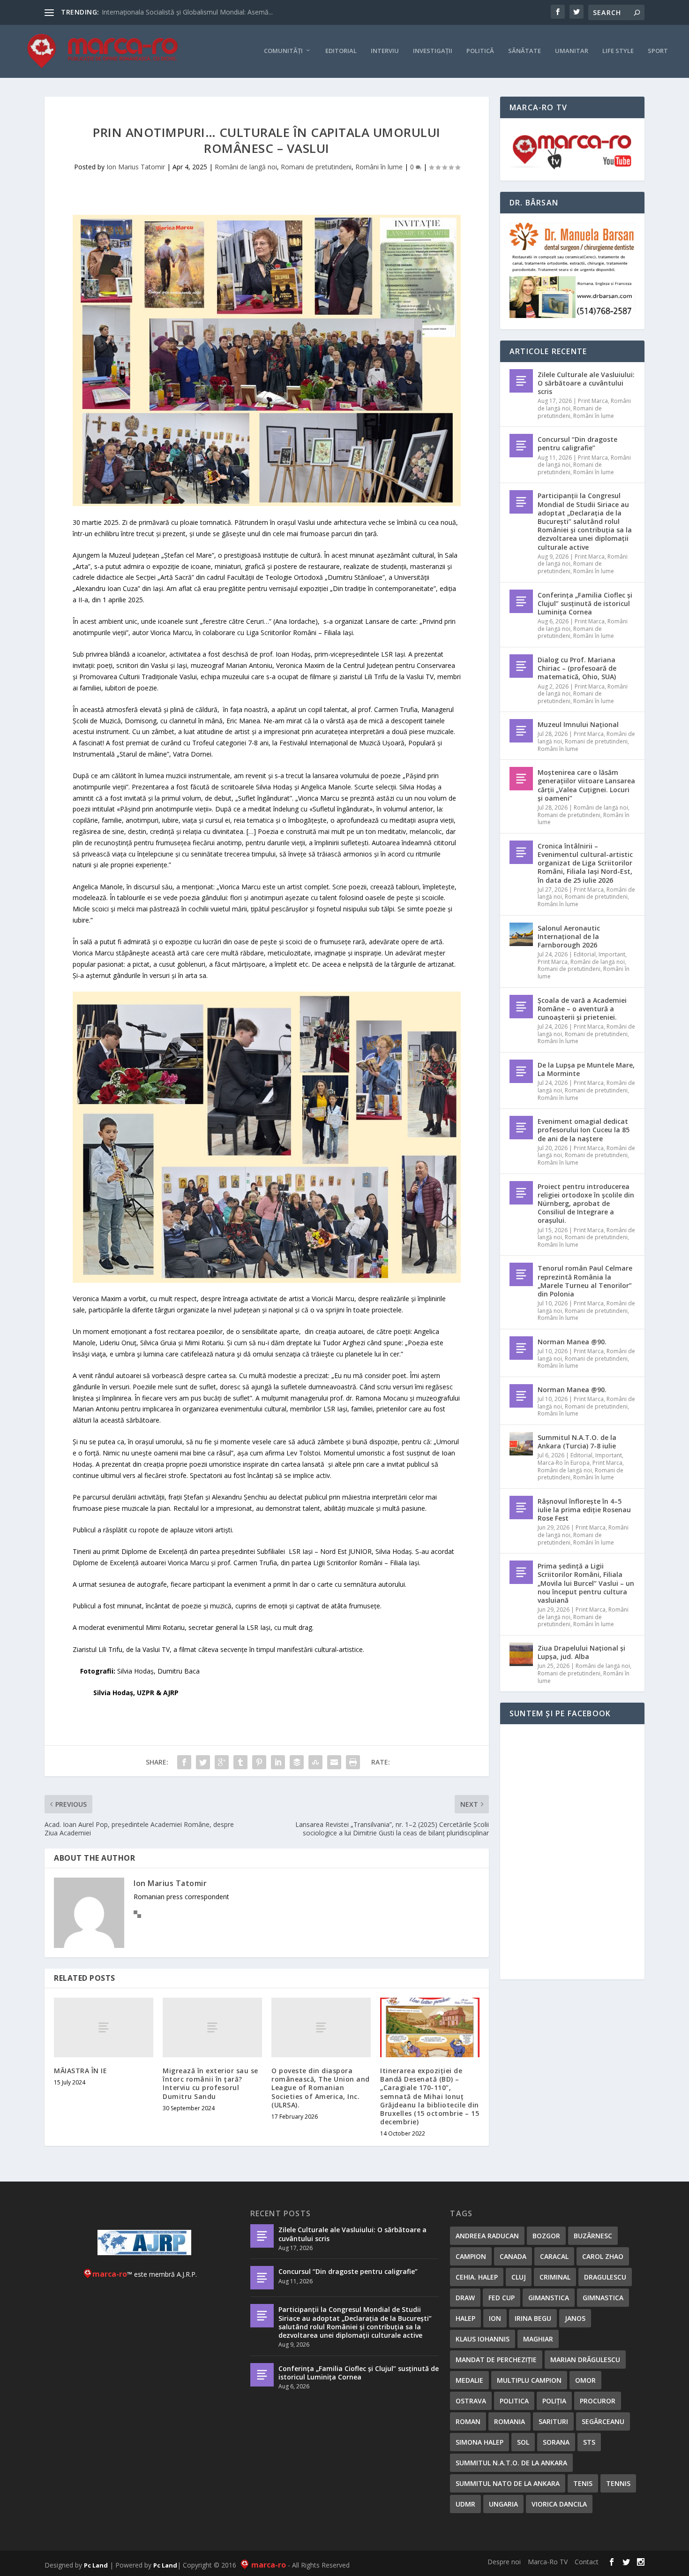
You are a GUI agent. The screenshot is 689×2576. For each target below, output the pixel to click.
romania (509, 2421)
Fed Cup (502, 2298)
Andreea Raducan (487, 2236)
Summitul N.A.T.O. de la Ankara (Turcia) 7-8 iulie (577, 1442)
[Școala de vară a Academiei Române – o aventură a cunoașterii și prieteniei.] (521, 1007)
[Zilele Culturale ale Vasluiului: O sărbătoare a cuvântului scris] (521, 381)
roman (468, 2421)
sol (523, 2442)
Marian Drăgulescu (585, 2360)
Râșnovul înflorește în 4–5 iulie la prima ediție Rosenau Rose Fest (584, 1510)
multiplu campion (529, 2380)
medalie (469, 2380)
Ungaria (503, 2504)
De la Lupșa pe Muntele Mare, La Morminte (586, 1069)
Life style (618, 51)
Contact (587, 2562)
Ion (495, 2318)
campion (471, 2256)
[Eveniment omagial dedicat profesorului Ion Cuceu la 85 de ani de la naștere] (521, 1128)
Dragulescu (605, 2277)
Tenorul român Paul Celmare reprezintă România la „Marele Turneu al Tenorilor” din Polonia (585, 1281)
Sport (658, 51)
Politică (480, 51)
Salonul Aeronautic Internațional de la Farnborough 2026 (569, 936)
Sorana (556, 2442)
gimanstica (549, 2298)
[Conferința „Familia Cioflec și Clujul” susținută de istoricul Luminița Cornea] (521, 601)
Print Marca (593, 401)
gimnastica (603, 2298)
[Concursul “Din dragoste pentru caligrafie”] (521, 446)
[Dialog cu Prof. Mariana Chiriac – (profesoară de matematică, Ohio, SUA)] (521, 666)
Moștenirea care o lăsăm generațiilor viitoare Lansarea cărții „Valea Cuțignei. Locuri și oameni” (586, 785)
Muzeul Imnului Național (578, 724)
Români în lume (379, 167)
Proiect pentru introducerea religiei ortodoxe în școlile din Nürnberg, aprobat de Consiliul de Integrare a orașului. (586, 1204)
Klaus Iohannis (483, 2339)
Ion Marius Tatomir (136, 167)
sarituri (553, 2421)
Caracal (554, 2256)
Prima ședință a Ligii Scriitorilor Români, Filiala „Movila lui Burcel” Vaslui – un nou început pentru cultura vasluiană (586, 1583)
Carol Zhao (603, 2256)
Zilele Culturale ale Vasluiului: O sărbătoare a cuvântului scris (586, 383)
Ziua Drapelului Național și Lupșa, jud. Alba (581, 1652)
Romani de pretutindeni (316, 167)
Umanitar (572, 51)
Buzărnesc (593, 2236)
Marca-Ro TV (548, 2562)
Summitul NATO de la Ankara (508, 2483)
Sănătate (524, 51)
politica (514, 2401)
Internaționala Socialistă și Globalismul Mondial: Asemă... (187, 12)
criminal (555, 2277)
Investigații (433, 51)
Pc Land (96, 2565)
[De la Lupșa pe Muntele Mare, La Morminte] (521, 1071)
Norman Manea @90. (572, 1342)
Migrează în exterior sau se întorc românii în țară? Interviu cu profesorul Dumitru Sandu (210, 2084)
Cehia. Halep (477, 2277)
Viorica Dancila (559, 2504)
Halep (465, 2318)
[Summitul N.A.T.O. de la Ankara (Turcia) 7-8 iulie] (521, 1444)
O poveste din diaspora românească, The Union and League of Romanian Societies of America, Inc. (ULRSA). (321, 2088)
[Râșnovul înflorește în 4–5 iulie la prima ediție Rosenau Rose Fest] (521, 1508)
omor (585, 2380)
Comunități (283, 51)
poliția (554, 2401)
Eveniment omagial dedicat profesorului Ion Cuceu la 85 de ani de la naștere (584, 1130)
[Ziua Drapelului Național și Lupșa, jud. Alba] (521, 1654)
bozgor (546, 2236)
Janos (575, 2318)
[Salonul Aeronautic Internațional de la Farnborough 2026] (521, 934)
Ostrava (471, 2401)
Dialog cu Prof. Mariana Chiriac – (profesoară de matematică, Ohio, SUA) (577, 668)
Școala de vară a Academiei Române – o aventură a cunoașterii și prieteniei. (582, 1009)
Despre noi (504, 2562)
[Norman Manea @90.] (521, 1348)
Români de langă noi (246, 167)
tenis (583, 2483)
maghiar (538, 2339)
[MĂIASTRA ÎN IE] (104, 2027)
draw (465, 2298)
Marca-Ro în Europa (564, 1463)
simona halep (479, 2442)
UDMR (465, 2504)
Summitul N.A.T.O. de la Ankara (511, 2463)
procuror (598, 2401)
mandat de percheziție (496, 2360)
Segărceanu (603, 2421)
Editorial (341, 51)
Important (612, 954)
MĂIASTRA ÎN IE (80, 2071)
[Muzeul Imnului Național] (521, 731)
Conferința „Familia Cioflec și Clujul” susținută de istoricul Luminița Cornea (585, 603)
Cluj (519, 2277)
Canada (513, 2256)
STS (589, 2442)
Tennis (618, 2483)
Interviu (385, 51)
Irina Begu (533, 2318)
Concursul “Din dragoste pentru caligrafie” (577, 443)
